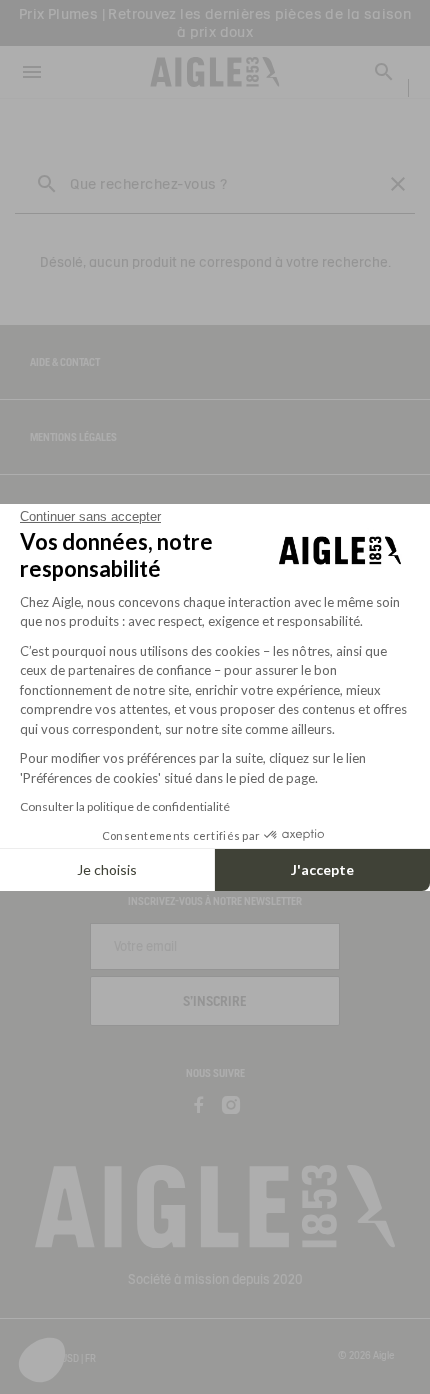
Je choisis (107, 869)
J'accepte (322, 869)
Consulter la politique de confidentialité (125, 806)
